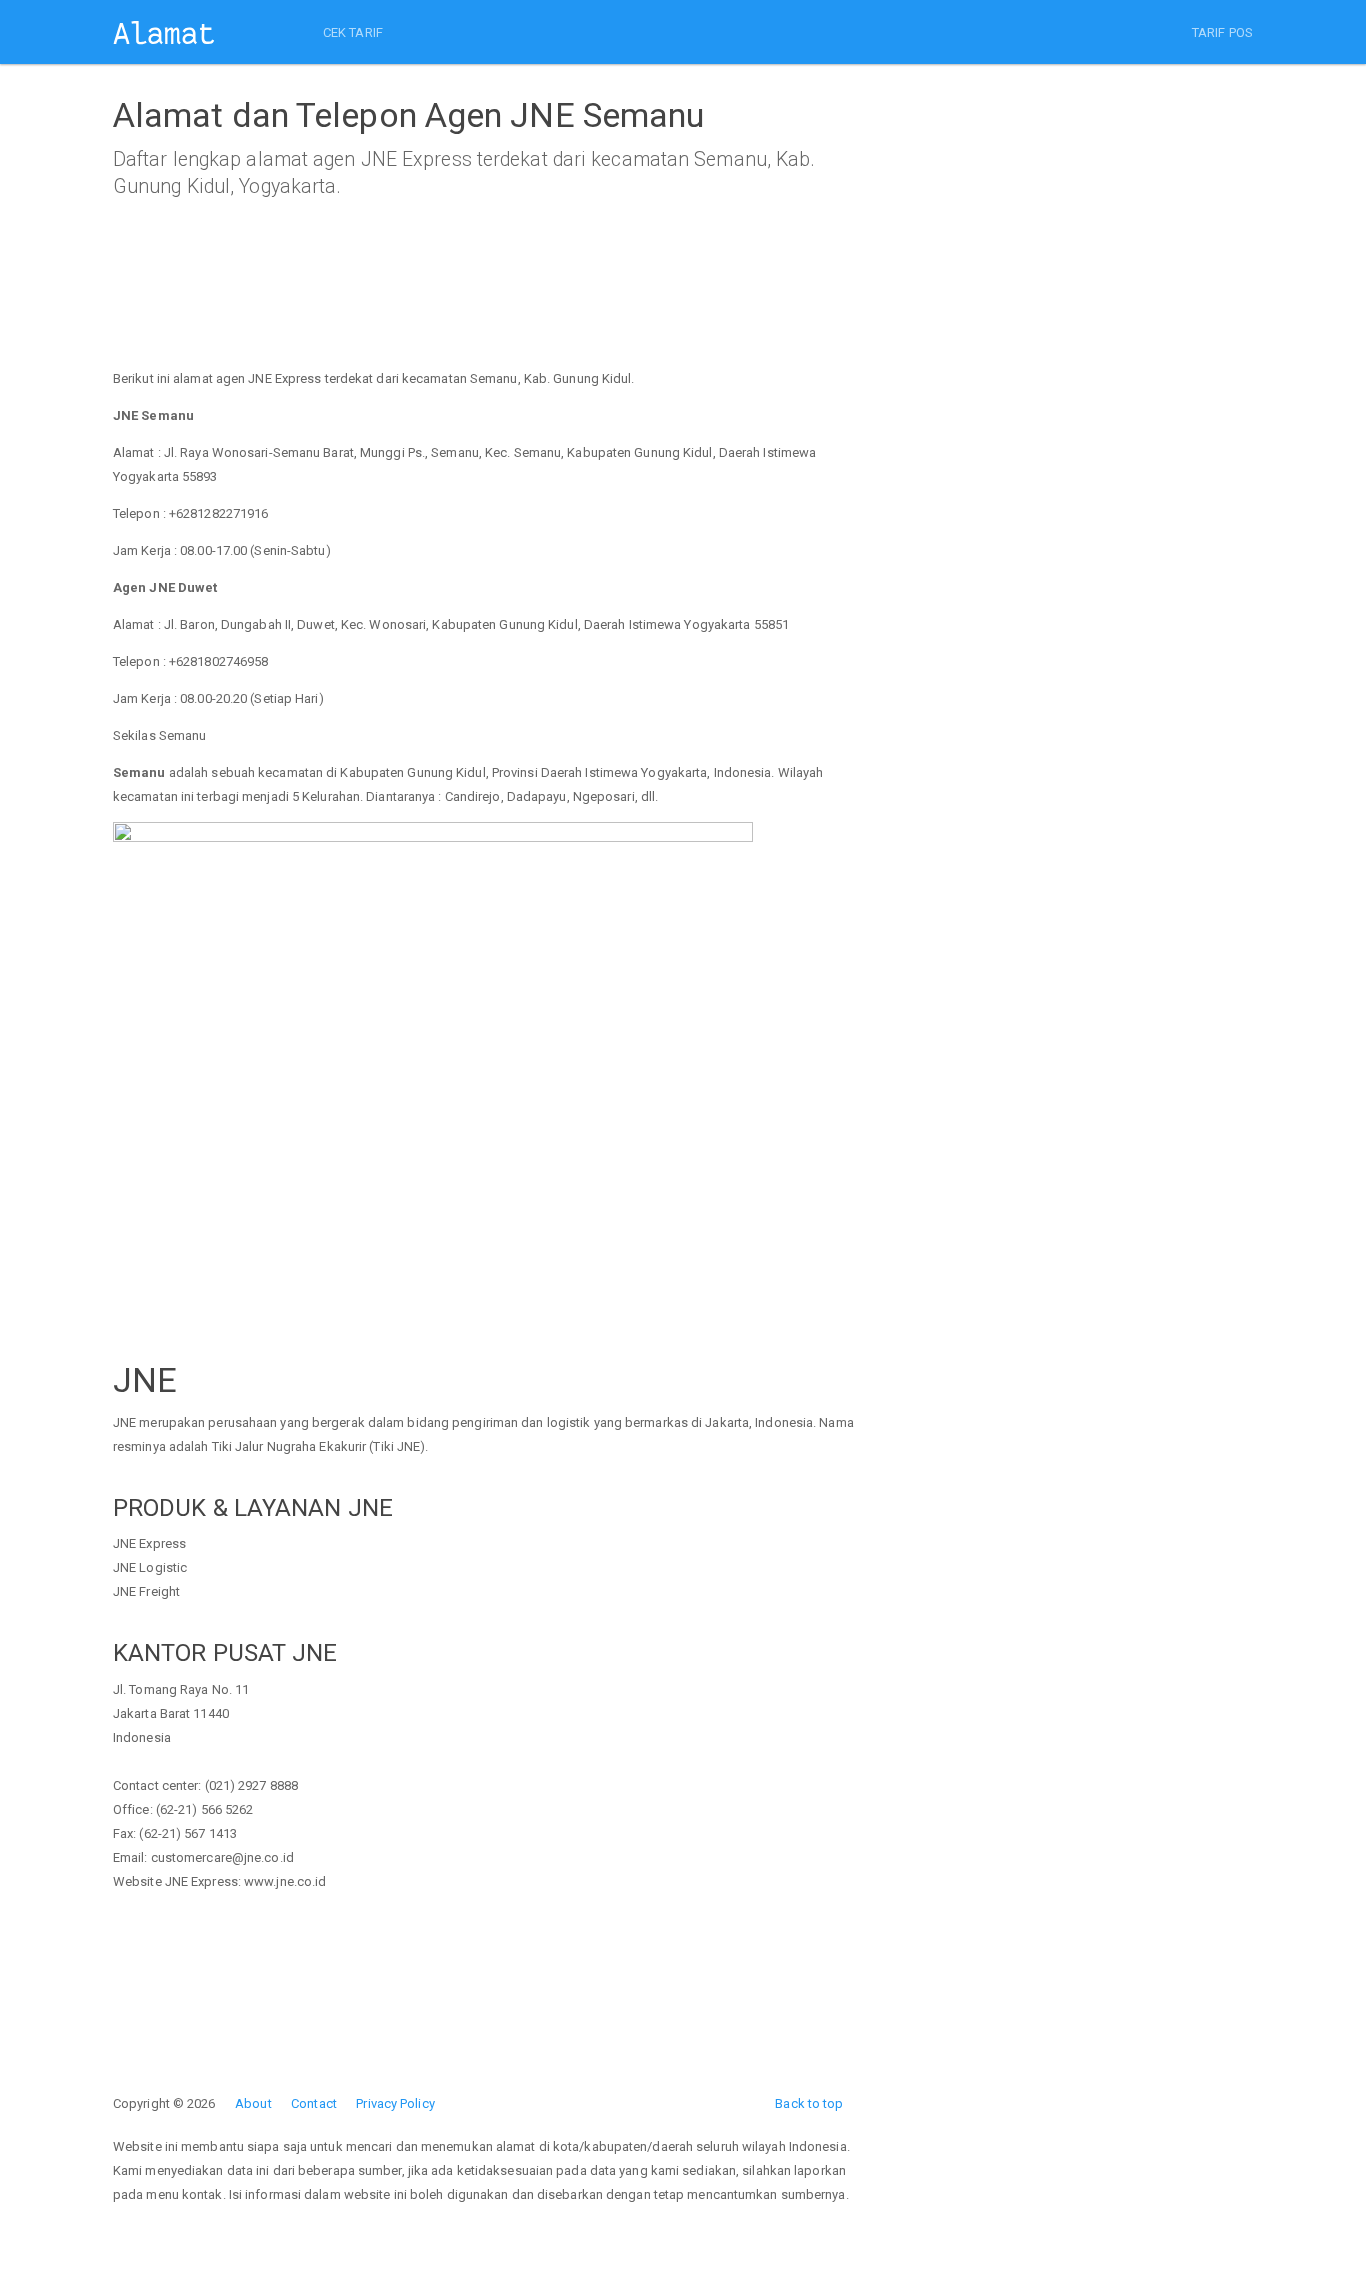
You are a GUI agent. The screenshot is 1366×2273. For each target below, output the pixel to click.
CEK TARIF (353, 32)
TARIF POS (1222, 32)
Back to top (809, 2103)
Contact (314, 2103)
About (253, 2103)
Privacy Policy (395, 2103)
